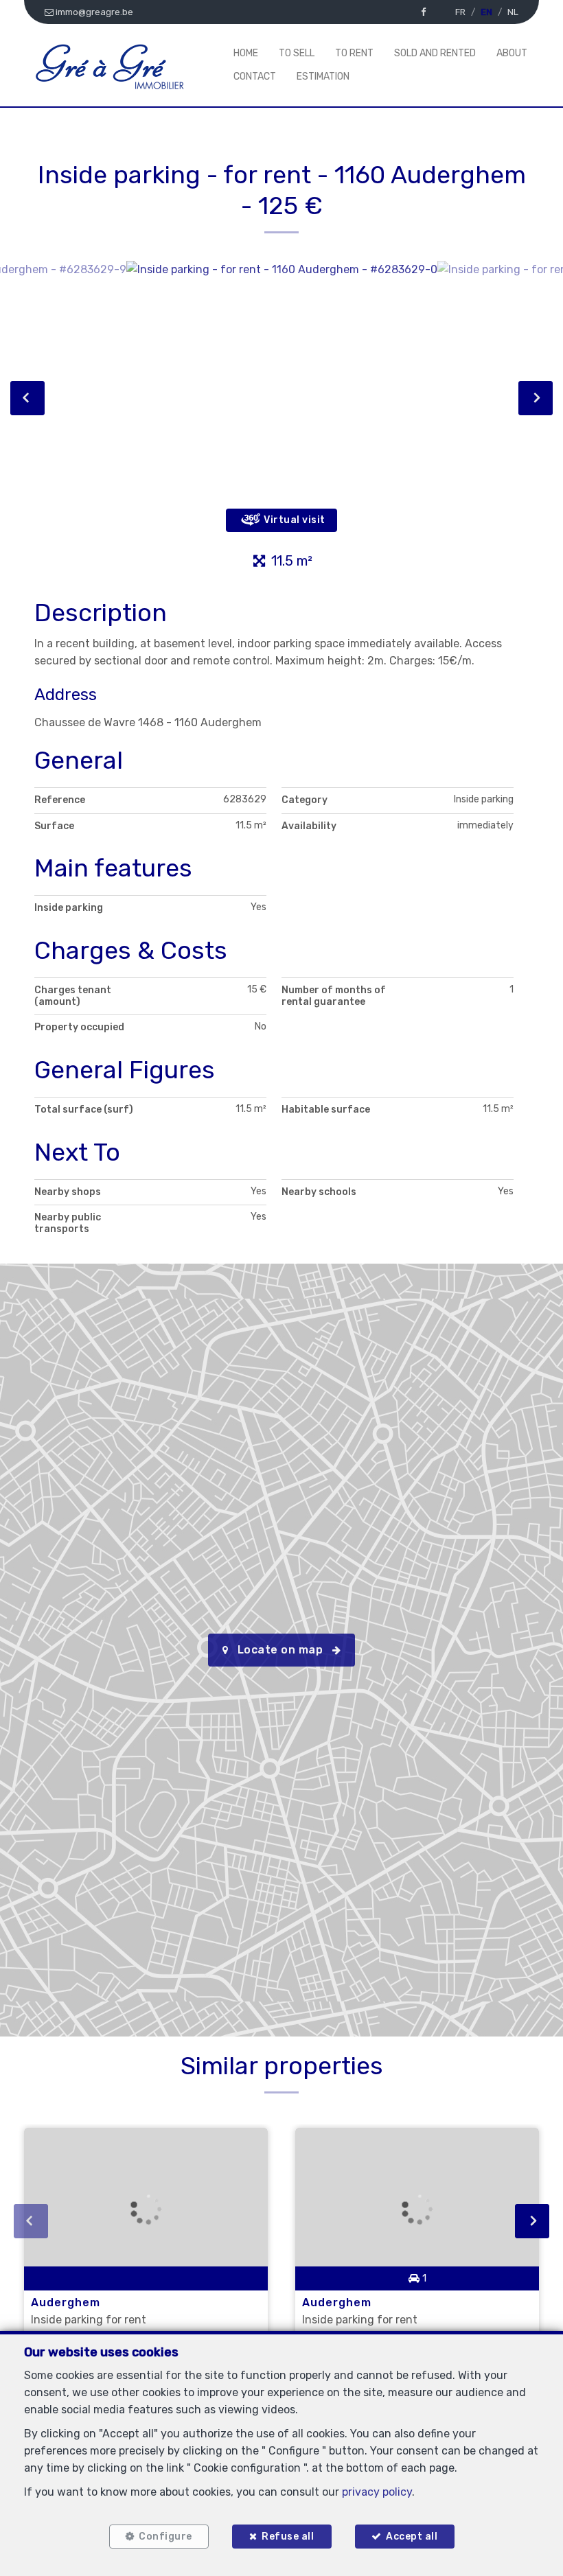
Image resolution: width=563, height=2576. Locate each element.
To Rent (354, 53)
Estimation (323, 77)
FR (460, 12)
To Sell (297, 53)
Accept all (412, 2537)
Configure (165, 2537)
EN (486, 12)
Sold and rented (435, 53)
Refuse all (288, 2537)
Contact (255, 77)
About (512, 53)
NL (513, 12)
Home (246, 53)
